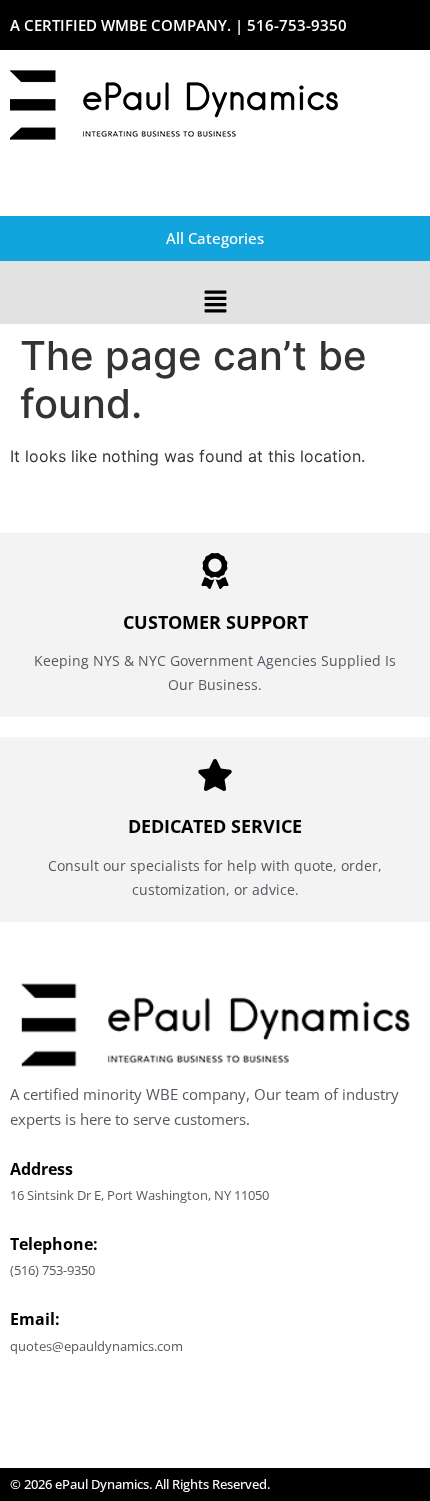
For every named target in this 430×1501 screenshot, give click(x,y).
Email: (35, 1319)
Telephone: (54, 1244)
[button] (215, 302)
